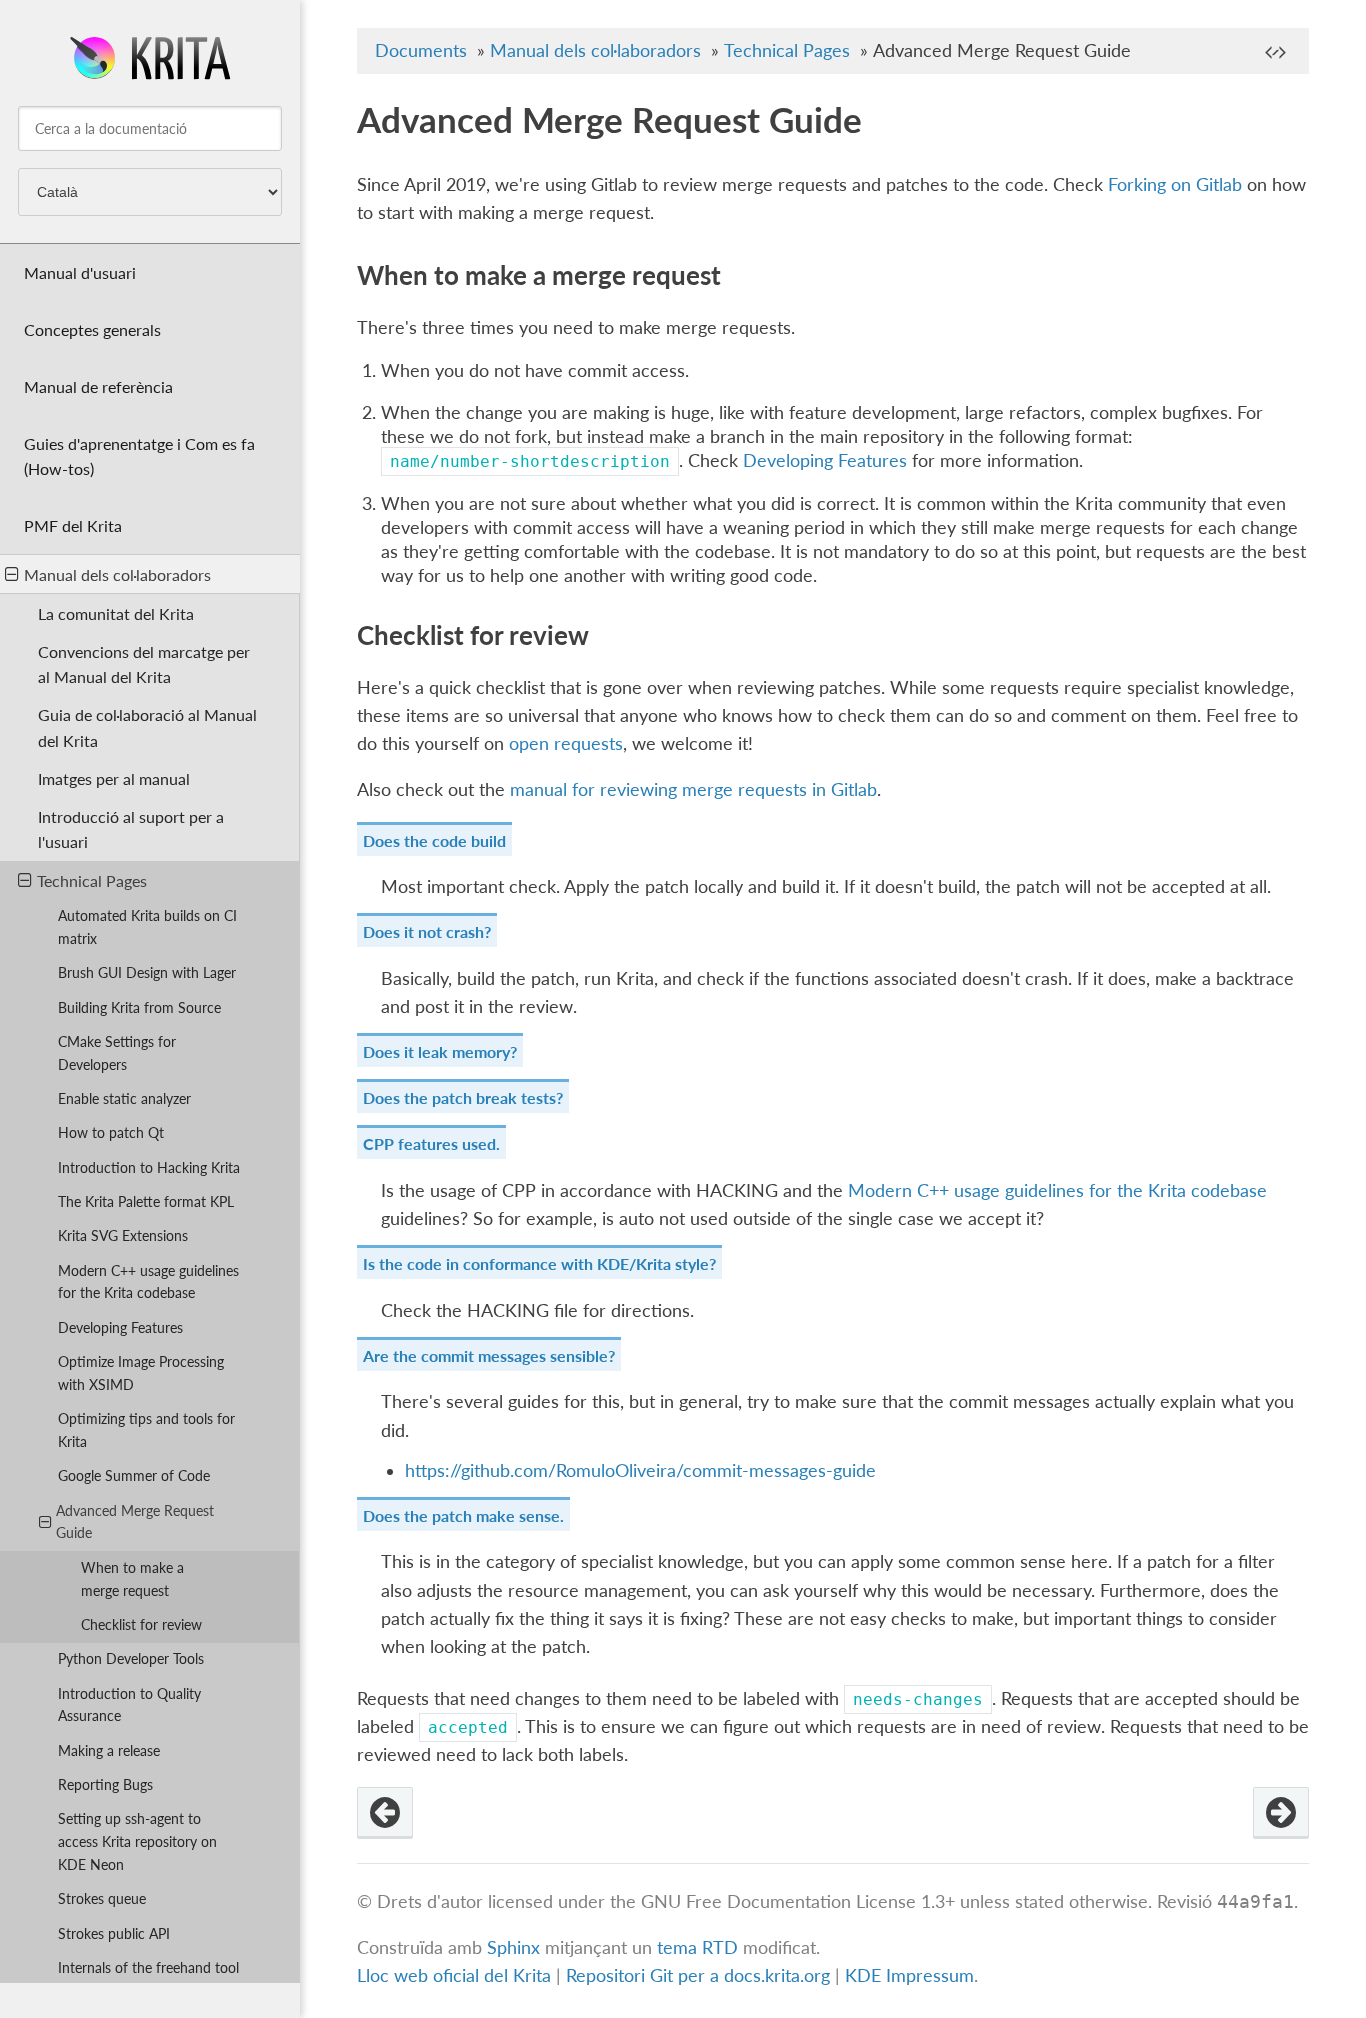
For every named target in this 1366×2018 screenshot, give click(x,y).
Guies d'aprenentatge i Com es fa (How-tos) (139, 456)
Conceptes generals (92, 329)
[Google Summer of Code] (385, 1813)
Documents (421, 50)
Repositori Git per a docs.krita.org (698, 1975)
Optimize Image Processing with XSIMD (141, 1373)
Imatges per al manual (114, 778)
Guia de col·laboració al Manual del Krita (147, 727)
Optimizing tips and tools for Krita (146, 1430)
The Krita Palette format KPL (146, 1201)
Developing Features (120, 1327)
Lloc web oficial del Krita (454, 1975)
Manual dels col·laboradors (117, 574)
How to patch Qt (111, 1132)
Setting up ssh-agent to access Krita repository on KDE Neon (137, 1841)
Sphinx (513, 1947)
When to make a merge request (132, 1579)
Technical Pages (92, 880)
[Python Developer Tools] (1281, 1813)
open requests (566, 743)
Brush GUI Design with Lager (147, 972)
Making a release (109, 1750)
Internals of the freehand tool (148, 1967)
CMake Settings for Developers (117, 1053)
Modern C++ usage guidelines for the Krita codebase (148, 1282)
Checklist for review (141, 1624)
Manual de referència (98, 386)
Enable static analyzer (124, 1098)
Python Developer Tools (131, 1658)
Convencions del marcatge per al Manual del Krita (144, 664)
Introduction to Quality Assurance (129, 1705)
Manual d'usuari (80, 272)
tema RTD (697, 1947)
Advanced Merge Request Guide (135, 1522)
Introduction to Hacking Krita (149, 1167)
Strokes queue (102, 1898)
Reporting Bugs (105, 1784)
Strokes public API (114, 1933)
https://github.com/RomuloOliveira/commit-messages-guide (640, 1470)
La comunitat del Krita (116, 613)
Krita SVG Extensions (123, 1235)
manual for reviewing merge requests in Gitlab (693, 789)
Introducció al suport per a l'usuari (131, 829)
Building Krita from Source (139, 1007)
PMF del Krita (73, 525)
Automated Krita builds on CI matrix (147, 927)
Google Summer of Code (134, 1475)
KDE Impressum (909, 1975)
